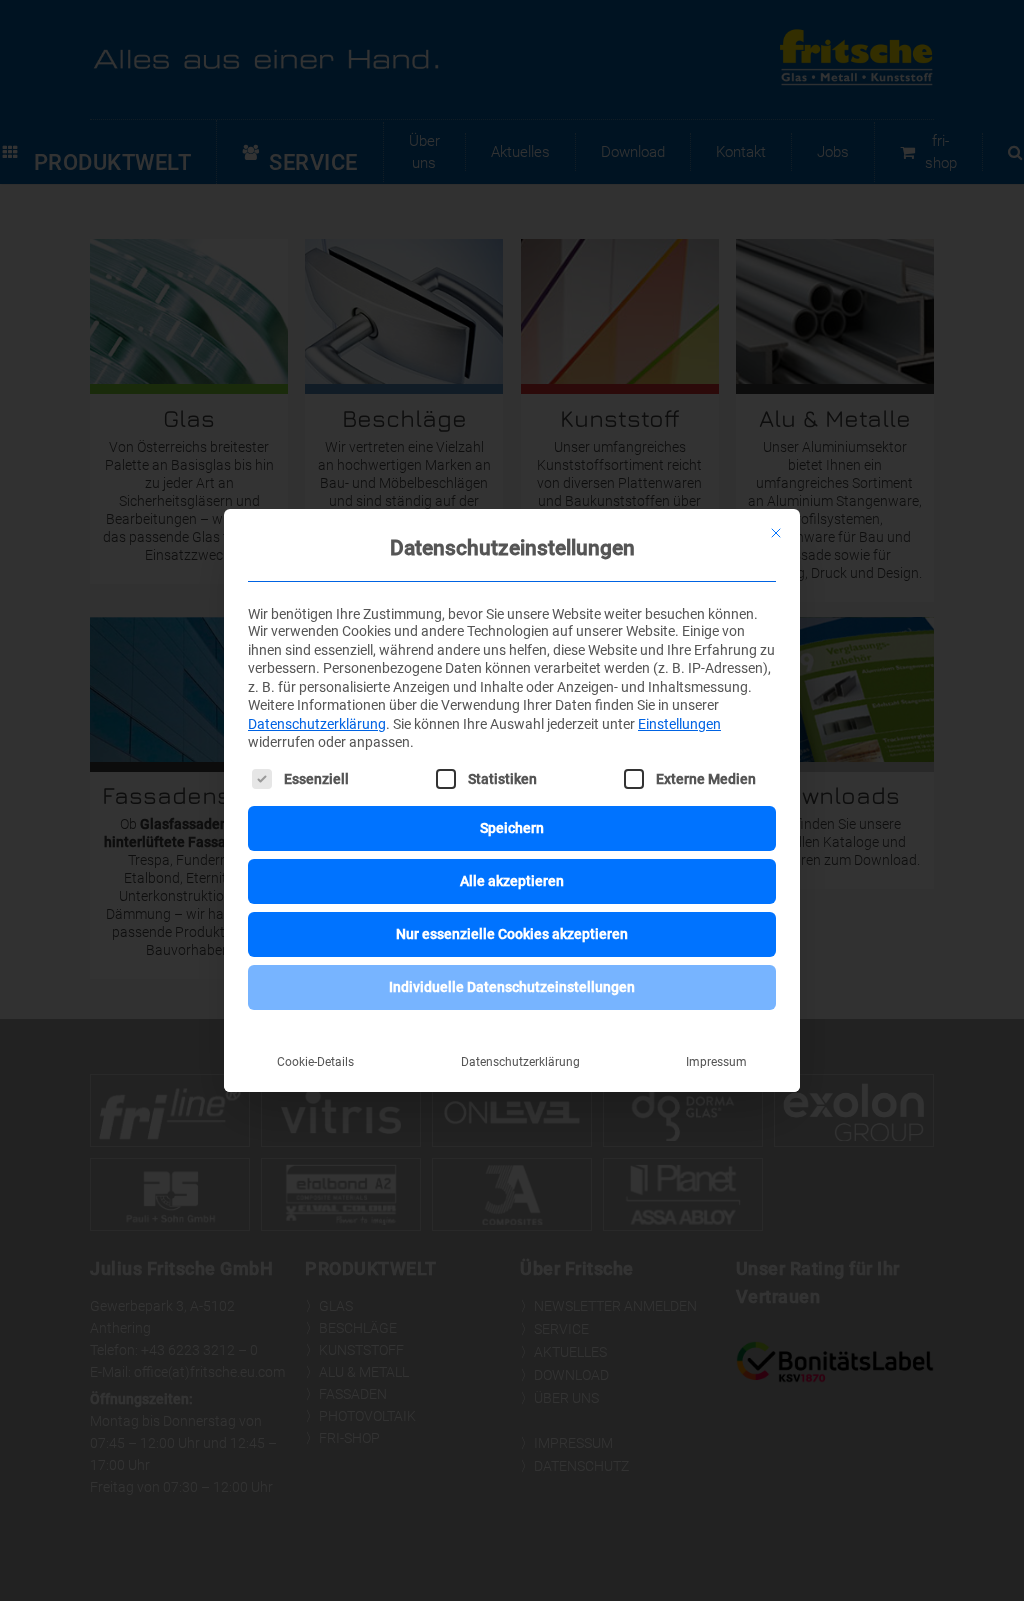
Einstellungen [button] (679, 724)
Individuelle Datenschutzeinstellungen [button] (512, 987)
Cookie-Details (315, 1062)
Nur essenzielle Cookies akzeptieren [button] (512, 934)
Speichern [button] (512, 828)
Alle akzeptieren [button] (512, 881)
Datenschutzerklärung (317, 724)
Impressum (716, 1062)
